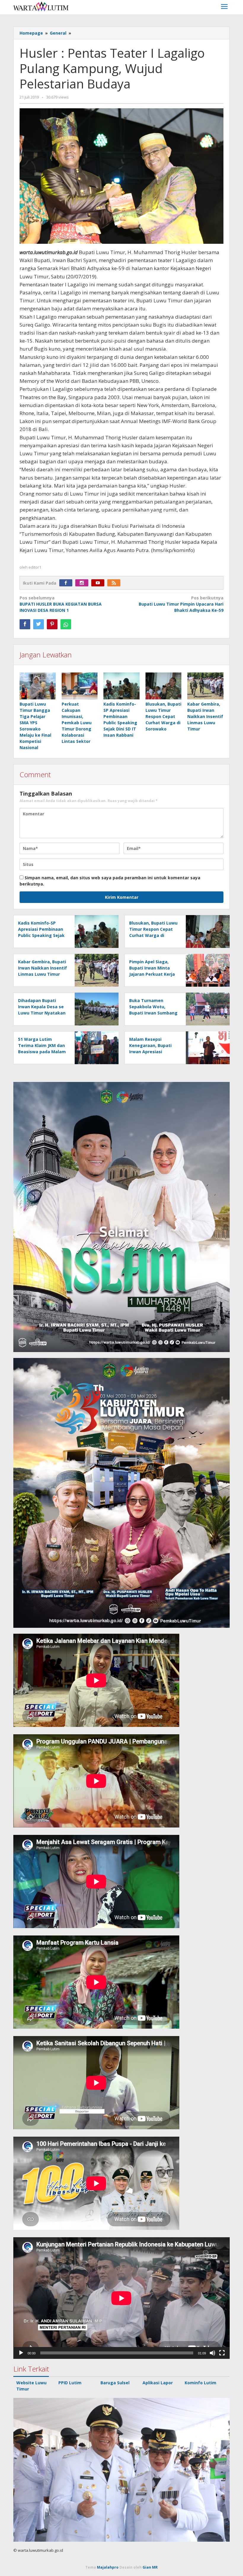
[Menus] (224, 7)
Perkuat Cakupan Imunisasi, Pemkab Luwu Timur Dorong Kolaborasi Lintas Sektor (77, 723)
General (58, 33)
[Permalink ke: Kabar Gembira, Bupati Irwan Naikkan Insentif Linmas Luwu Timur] (205, 686)
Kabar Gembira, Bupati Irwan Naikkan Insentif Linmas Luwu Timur (205, 716)
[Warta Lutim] (41, 6)
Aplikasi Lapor (158, 2383)
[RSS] (115, 583)
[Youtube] (99, 583)
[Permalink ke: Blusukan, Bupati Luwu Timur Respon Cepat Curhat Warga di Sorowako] (164, 686)
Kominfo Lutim (200, 2383)
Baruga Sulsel (115, 2383)
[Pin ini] (52, 624)
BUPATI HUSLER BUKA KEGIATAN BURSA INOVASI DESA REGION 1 (61, 604)
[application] (121, 2298)
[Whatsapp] (66, 624)
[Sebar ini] (25, 624)
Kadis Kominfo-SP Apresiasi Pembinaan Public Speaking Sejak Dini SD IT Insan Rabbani (41, 935)
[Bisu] (212, 2353)
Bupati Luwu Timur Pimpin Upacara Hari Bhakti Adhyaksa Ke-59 (181, 604)
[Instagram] (83, 583)
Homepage (31, 33)
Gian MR (150, 2567)
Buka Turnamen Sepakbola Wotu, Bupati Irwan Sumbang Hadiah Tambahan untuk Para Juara (153, 1013)
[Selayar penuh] (222, 2353)
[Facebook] (67, 583)
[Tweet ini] (39, 624)
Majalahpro (108, 2567)
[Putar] (21, 2353)
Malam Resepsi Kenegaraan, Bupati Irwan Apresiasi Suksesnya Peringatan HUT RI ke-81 (153, 1052)
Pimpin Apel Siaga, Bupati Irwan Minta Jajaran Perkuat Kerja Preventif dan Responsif (152, 974)
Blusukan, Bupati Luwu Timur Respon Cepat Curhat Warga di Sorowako (163, 716)
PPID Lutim (70, 2383)
